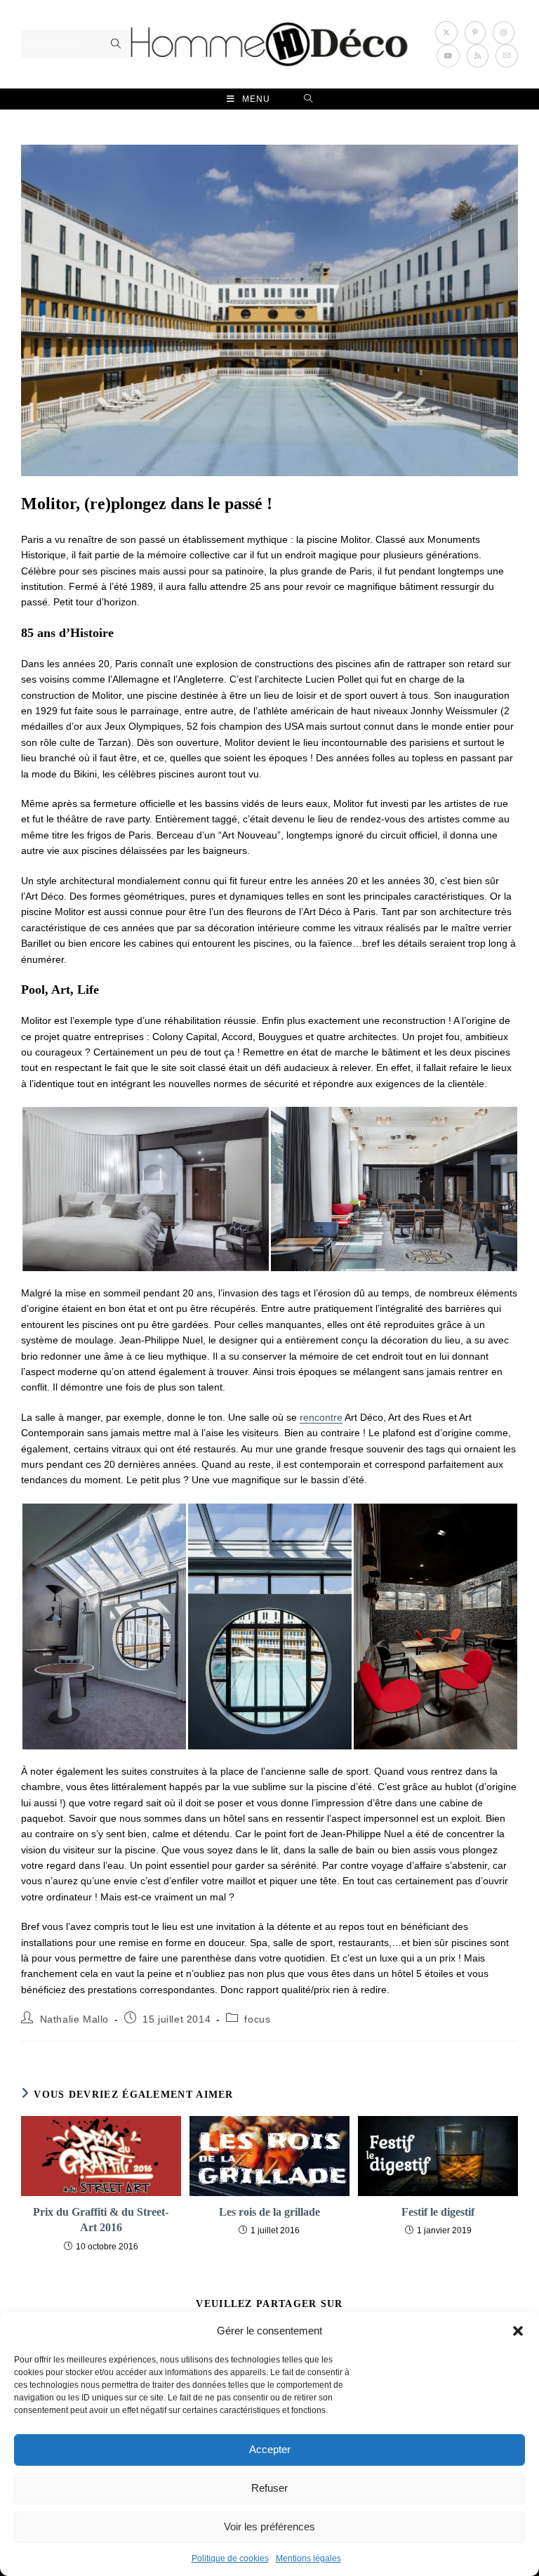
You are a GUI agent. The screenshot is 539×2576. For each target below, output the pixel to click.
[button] (518, 2331)
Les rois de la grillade (269, 2212)
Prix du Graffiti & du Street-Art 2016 (101, 2220)
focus (257, 2019)
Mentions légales (308, 2558)
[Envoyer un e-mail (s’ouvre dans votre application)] (507, 56)
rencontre (321, 1417)
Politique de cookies (230, 2558)
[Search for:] (308, 99)
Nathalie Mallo (74, 2019)
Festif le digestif (438, 2212)
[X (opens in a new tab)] (446, 33)
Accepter (270, 2449)
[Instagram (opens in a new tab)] (504, 33)
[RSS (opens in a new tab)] (478, 56)
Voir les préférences (269, 2526)
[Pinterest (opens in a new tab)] (475, 33)
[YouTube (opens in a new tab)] (448, 56)
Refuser (269, 2488)
